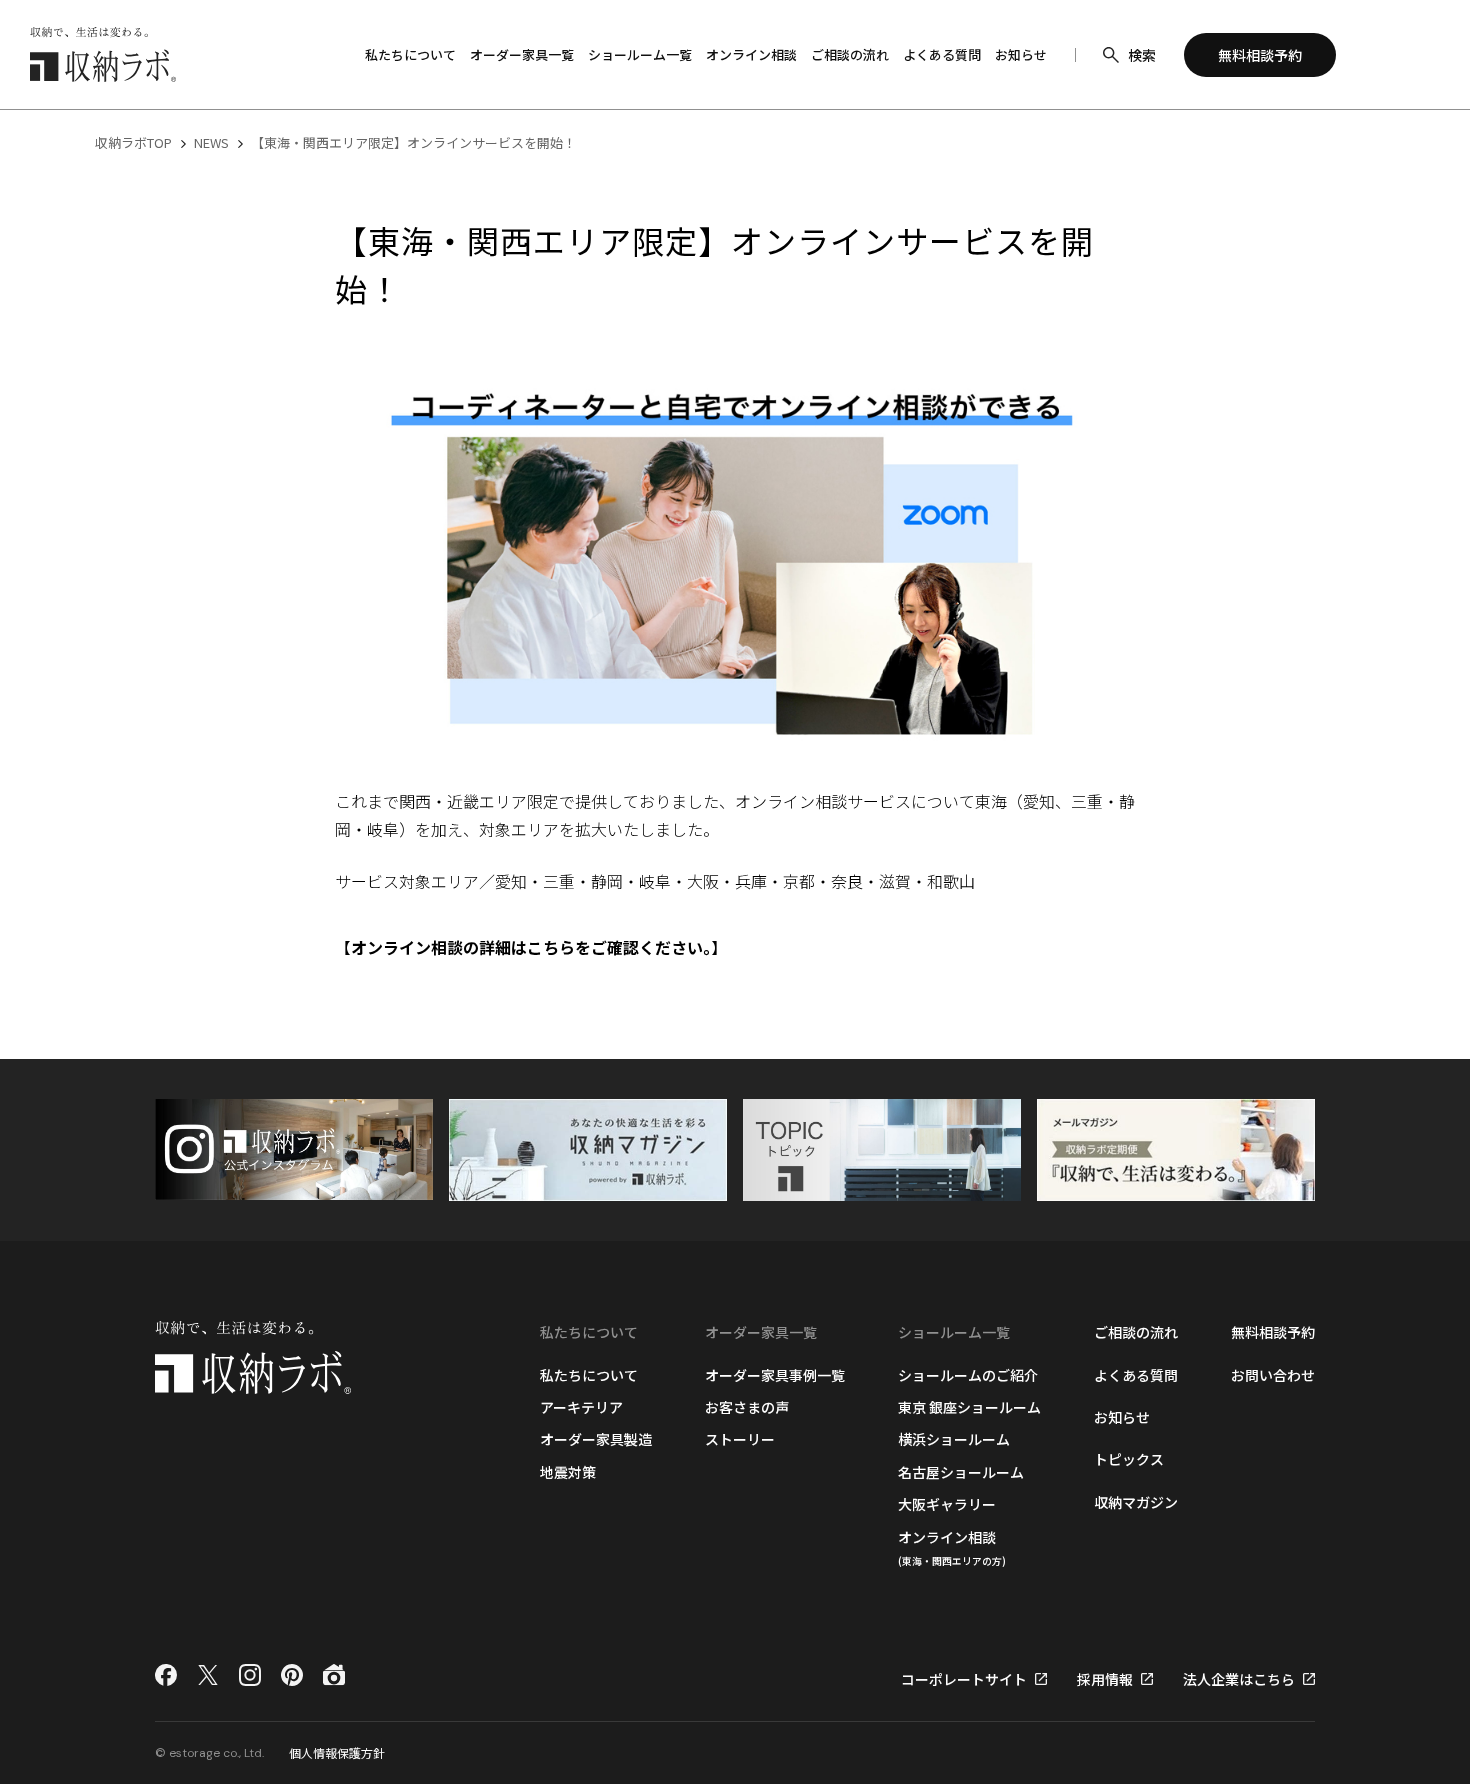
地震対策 (568, 1472)
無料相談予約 (1273, 1332)
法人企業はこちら (1239, 1679)
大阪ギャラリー (947, 1504)
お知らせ (1021, 54)
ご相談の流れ (850, 54)
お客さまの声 (747, 1407)
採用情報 (1105, 1679)
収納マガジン (1136, 1502)
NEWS (211, 142)
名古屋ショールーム (961, 1472)
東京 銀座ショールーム (969, 1407)
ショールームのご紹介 (968, 1375)
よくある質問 (942, 54)
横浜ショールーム (954, 1439)
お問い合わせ (1273, 1375)
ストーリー (740, 1439)
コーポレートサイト (964, 1679)
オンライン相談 (751, 54)
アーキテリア (581, 1407)
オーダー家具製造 (596, 1439)
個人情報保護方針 (337, 1752)
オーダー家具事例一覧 (775, 1375)
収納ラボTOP (133, 142)
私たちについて (589, 1375)
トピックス (1129, 1459)
